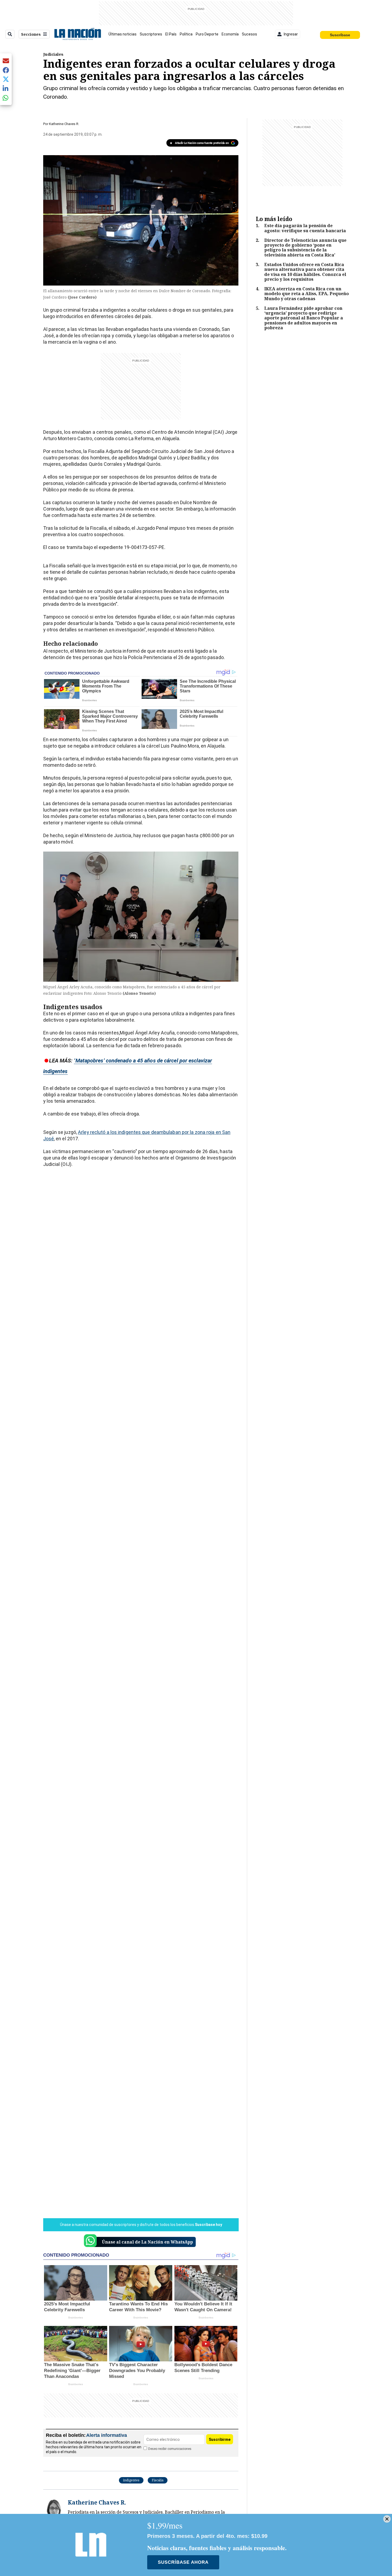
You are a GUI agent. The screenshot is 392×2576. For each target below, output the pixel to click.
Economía (230, 34)
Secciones (31, 34)
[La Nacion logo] (77, 34)
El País (171, 34)
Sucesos (249, 34)
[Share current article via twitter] (6, 79)
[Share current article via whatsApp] (6, 98)
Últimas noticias (123, 34)
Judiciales (53, 54)
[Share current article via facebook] (6, 70)
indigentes (131, 2480)
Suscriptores (151, 34)
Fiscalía (158, 2480)
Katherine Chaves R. (64, 124)
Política (186, 34)
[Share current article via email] (6, 61)
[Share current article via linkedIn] (6, 88)
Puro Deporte (207, 34)
